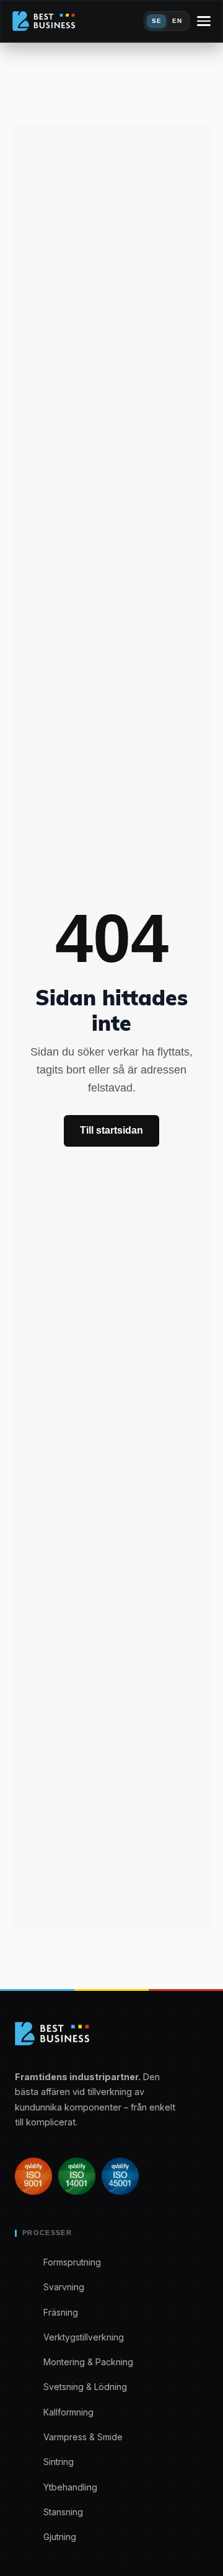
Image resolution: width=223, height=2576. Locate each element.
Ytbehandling (70, 2487)
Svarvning (64, 2287)
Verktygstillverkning (84, 2337)
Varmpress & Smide (83, 2437)
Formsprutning (72, 2262)
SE (156, 21)
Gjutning (60, 2537)
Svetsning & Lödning (85, 2387)
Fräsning (61, 2312)
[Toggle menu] (204, 21)
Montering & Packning (88, 2362)
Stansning (63, 2512)
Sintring (59, 2462)
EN (177, 21)
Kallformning (68, 2412)
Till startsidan (111, 1130)
